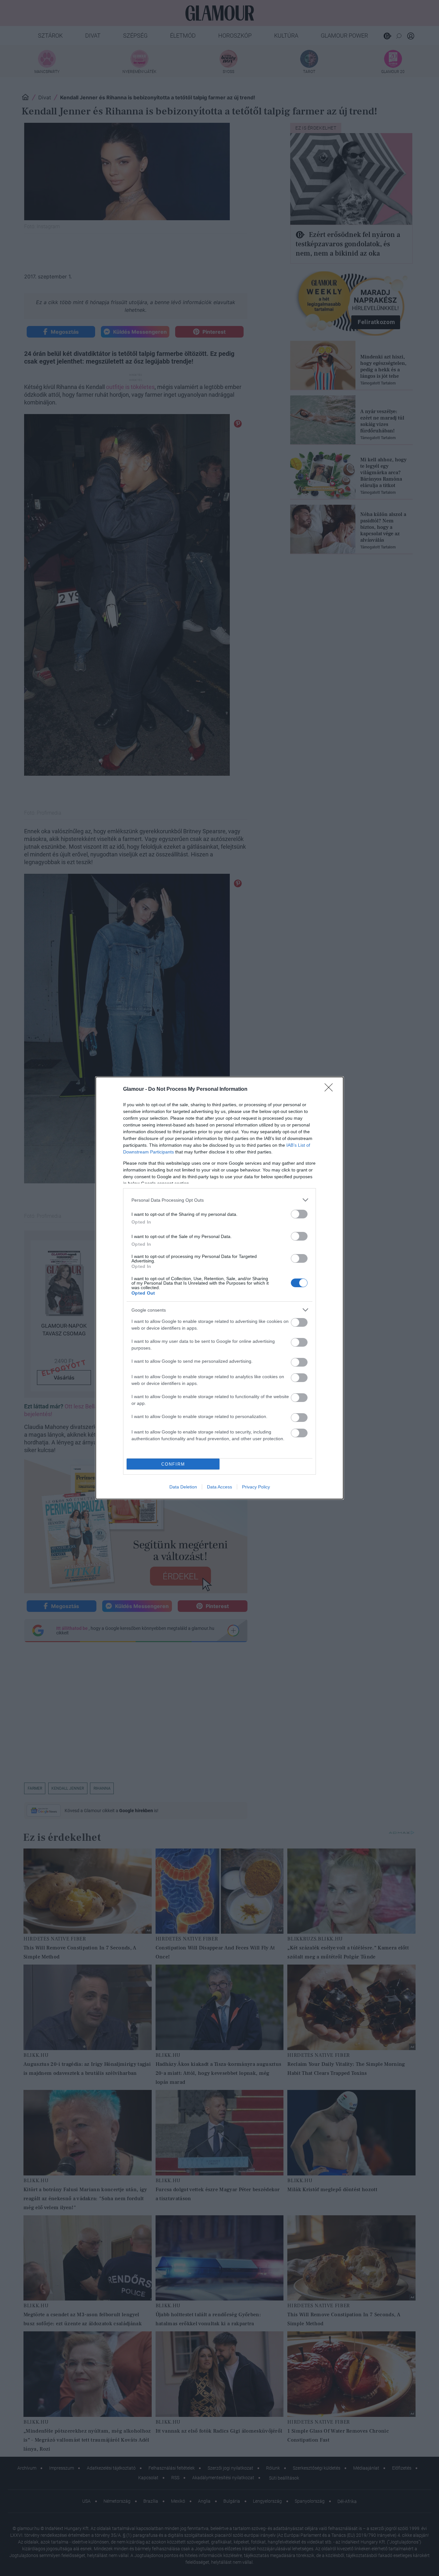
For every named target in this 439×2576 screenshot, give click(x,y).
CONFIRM (173, 1464)
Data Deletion (183, 1487)
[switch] (299, 1214)
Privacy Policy (256, 1487)
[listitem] (219, 1200)
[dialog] (219, 1288)
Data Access (219, 1487)
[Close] (331, 1089)
